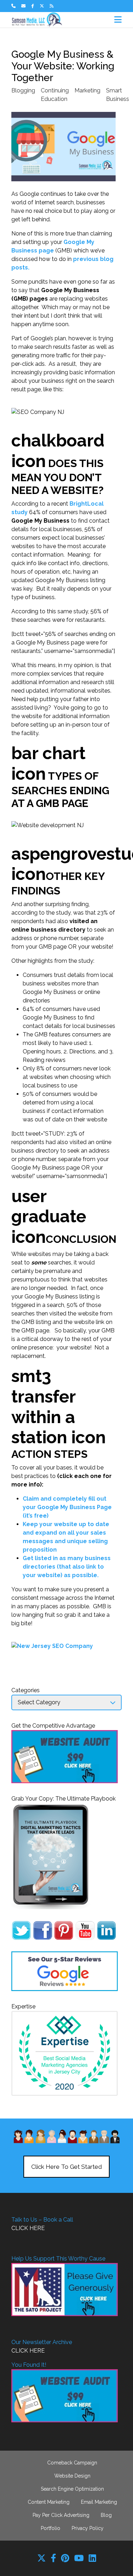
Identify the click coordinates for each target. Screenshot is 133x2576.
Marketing (87, 90)
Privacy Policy (88, 2528)
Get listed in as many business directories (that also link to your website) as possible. (67, 1567)
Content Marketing (49, 2502)
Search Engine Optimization (72, 2489)
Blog (106, 2515)
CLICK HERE (28, 2228)
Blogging (23, 90)
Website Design (72, 2476)
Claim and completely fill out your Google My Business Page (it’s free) (68, 1507)
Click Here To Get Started (66, 2167)
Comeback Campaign (72, 2463)
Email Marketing (99, 2502)
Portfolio (51, 2528)
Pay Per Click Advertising (61, 2515)
